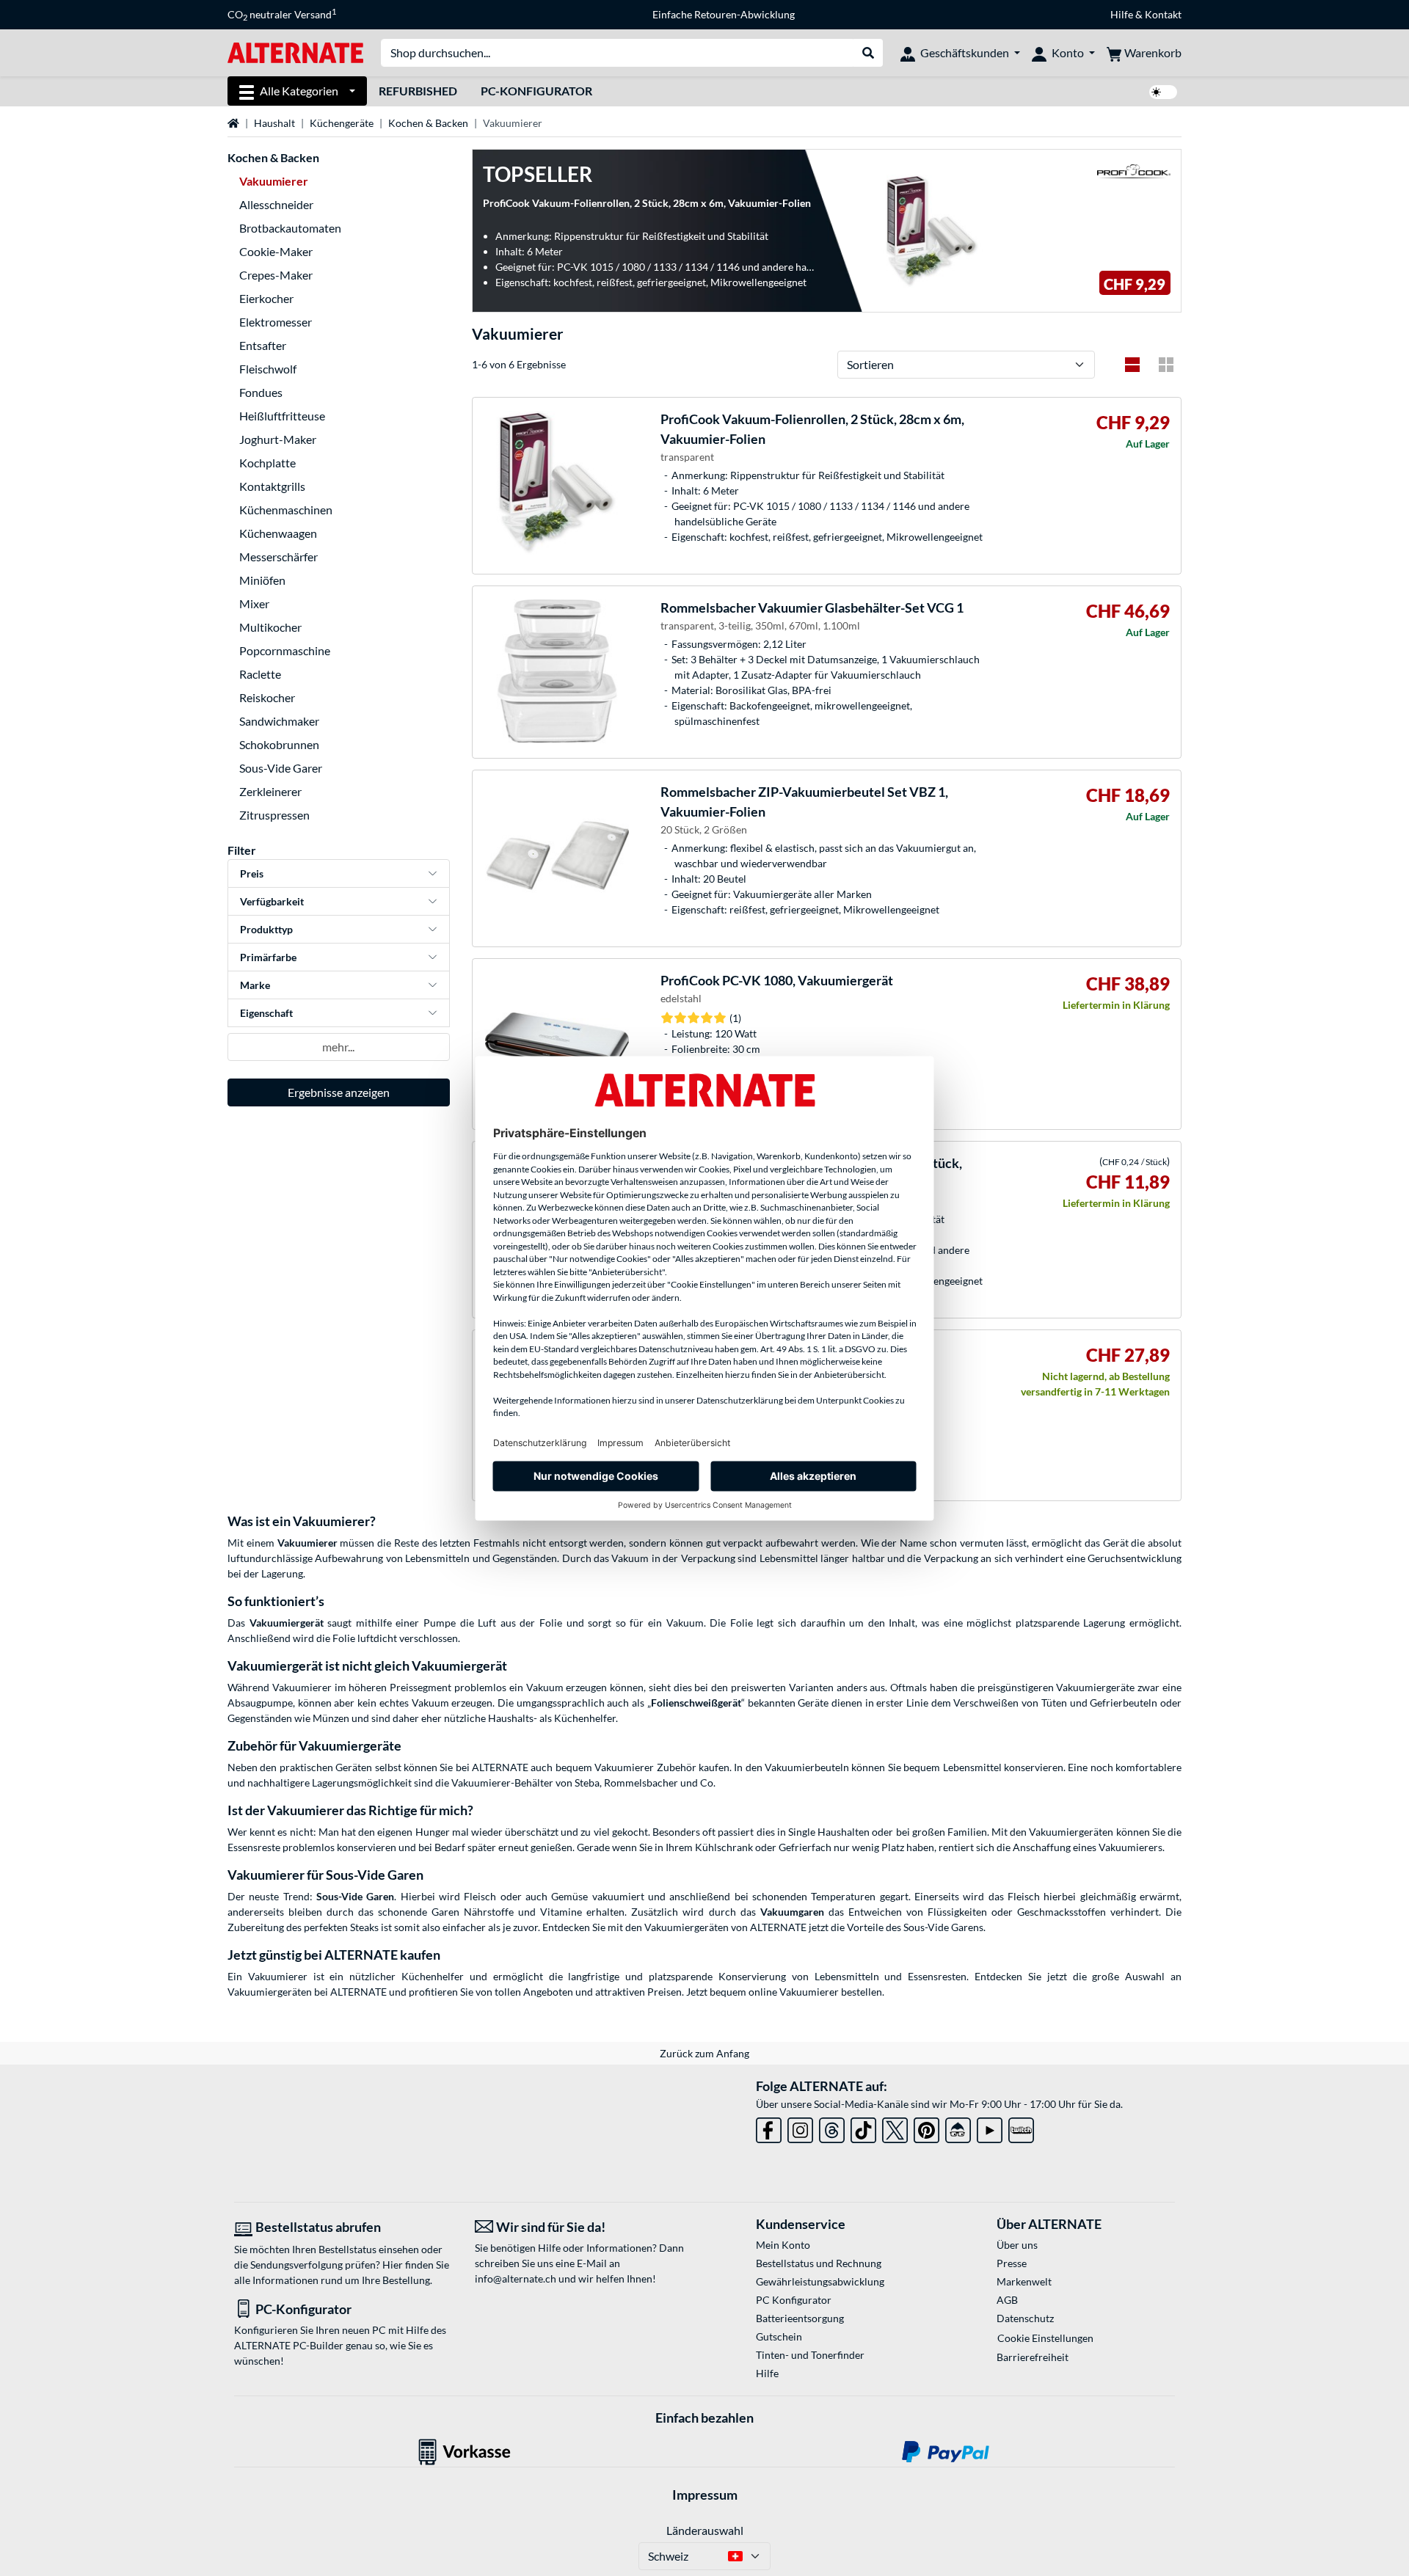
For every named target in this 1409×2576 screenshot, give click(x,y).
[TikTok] (863, 2127)
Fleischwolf (268, 369)
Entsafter (263, 345)
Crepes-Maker (276, 275)
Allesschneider (276, 204)
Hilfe (1122, 14)
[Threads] (832, 2127)
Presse (1012, 2263)
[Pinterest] (926, 2127)
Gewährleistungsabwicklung (820, 2281)
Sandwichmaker (279, 721)
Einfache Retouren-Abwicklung (724, 14)
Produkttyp (266, 929)
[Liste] (1132, 365)
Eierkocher (266, 298)
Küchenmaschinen (286, 510)
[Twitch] (1021, 2127)
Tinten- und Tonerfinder (810, 2355)
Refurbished (418, 91)
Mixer (254, 603)
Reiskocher (267, 697)
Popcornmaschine (285, 650)
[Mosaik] (1166, 365)
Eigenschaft (266, 1013)
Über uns (1017, 2245)
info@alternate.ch (516, 2278)
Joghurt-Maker (278, 439)
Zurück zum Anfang (704, 2053)
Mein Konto (783, 2245)
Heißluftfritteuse (282, 416)
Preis (252, 873)
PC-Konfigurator (536, 91)
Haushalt (274, 123)
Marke (255, 985)
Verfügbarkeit (272, 901)
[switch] (1163, 92)
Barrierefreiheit (1033, 2357)
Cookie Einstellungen (1045, 2338)
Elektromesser (276, 322)
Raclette (260, 674)
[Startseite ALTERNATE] (295, 52)
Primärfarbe (268, 957)
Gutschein (779, 2336)
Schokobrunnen (279, 744)
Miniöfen (262, 580)
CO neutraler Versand (282, 15)
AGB (1007, 2300)
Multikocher (270, 627)
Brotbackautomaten (290, 228)
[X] (895, 2127)
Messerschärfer (278, 557)
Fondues (261, 392)
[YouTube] (990, 2127)
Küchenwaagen (278, 533)
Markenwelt (1024, 2281)
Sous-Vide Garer (281, 768)
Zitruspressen (274, 815)
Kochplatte (267, 463)
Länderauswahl (705, 2530)
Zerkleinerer (270, 791)
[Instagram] (800, 2127)
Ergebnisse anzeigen (339, 1092)
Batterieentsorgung (800, 2318)
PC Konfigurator (794, 2300)
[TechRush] (958, 2127)
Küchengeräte (342, 123)
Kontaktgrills (272, 486)
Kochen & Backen (428, 123)
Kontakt (1163, 14)
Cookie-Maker (276, 251)
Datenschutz (1025, 2318)
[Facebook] (769, 2127)
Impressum (705, 2495)
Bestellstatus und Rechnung (819, 2263)
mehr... (338, 1047)
